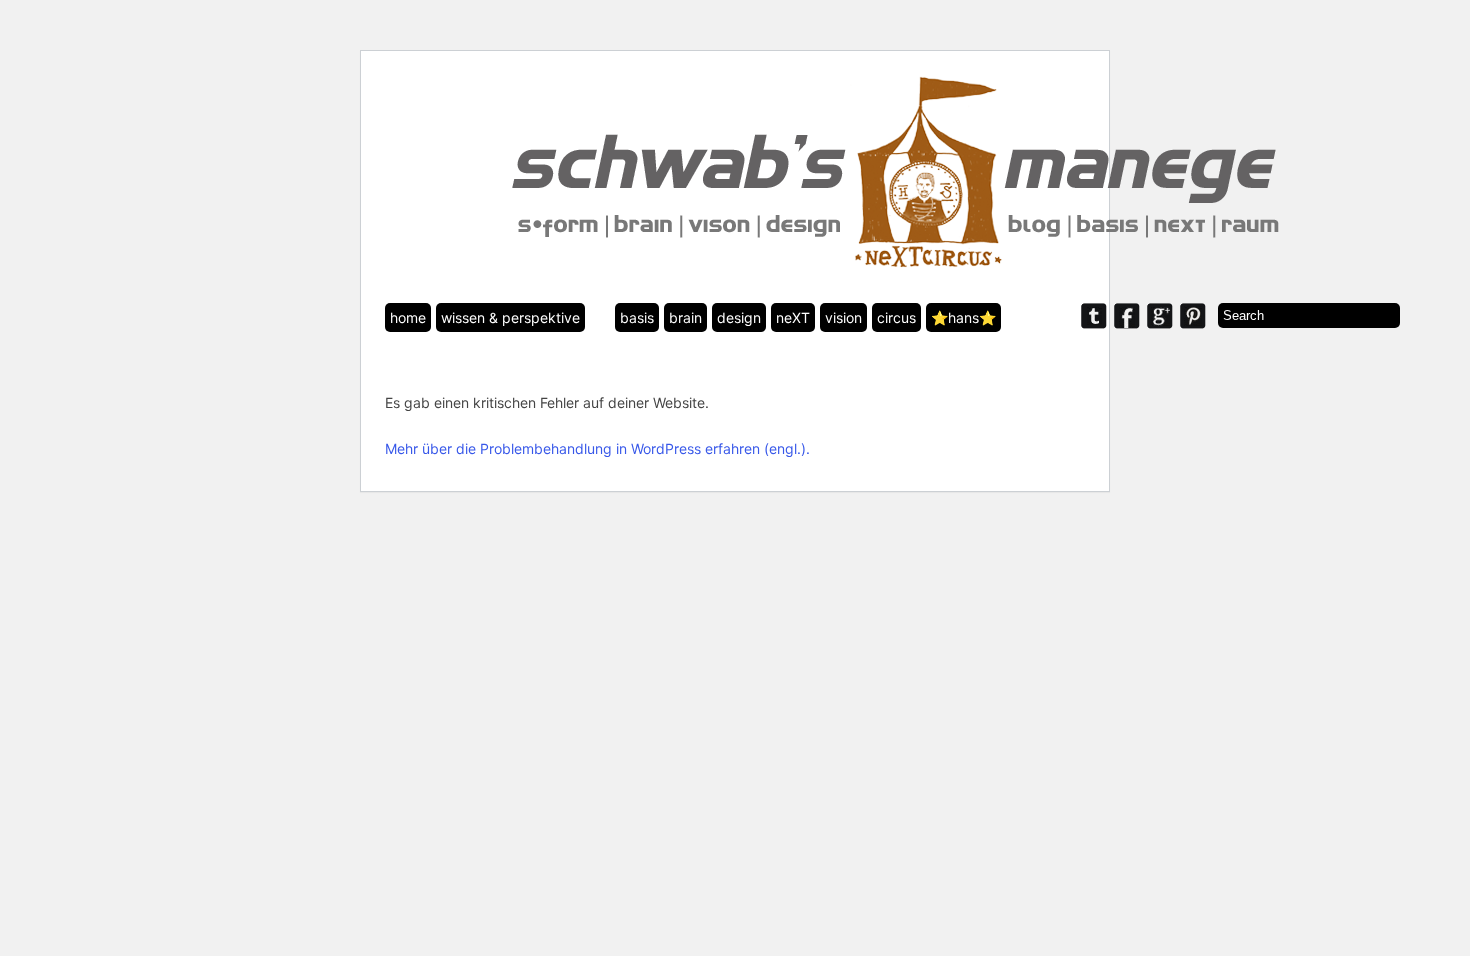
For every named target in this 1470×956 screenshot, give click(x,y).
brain (685, 317)
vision (843, 317)
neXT (793, 317)
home (408, 317)
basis (637, 317)
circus (896, 317)
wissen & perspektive (510, 317)
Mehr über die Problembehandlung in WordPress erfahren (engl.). (597, 448)
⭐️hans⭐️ (963, 317)
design (739, 317)
